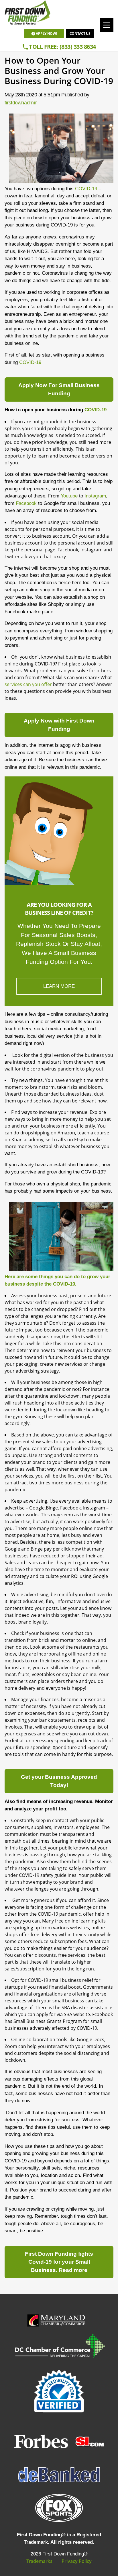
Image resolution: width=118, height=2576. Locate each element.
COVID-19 (86, 189)
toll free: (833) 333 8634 (62, 47)
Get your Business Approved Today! (59, 1781)
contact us (80, 34)
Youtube (69, 496)
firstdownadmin (21, 103)
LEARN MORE (59, 986)
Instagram (95, 496)
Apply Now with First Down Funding (59, 725)
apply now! (46, 34)
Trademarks (39, 2561)
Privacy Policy (77, 2561)
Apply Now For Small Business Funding (59, 389)
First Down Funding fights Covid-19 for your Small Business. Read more (59, 2262)
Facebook (26, 503)
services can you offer (28, 684)
